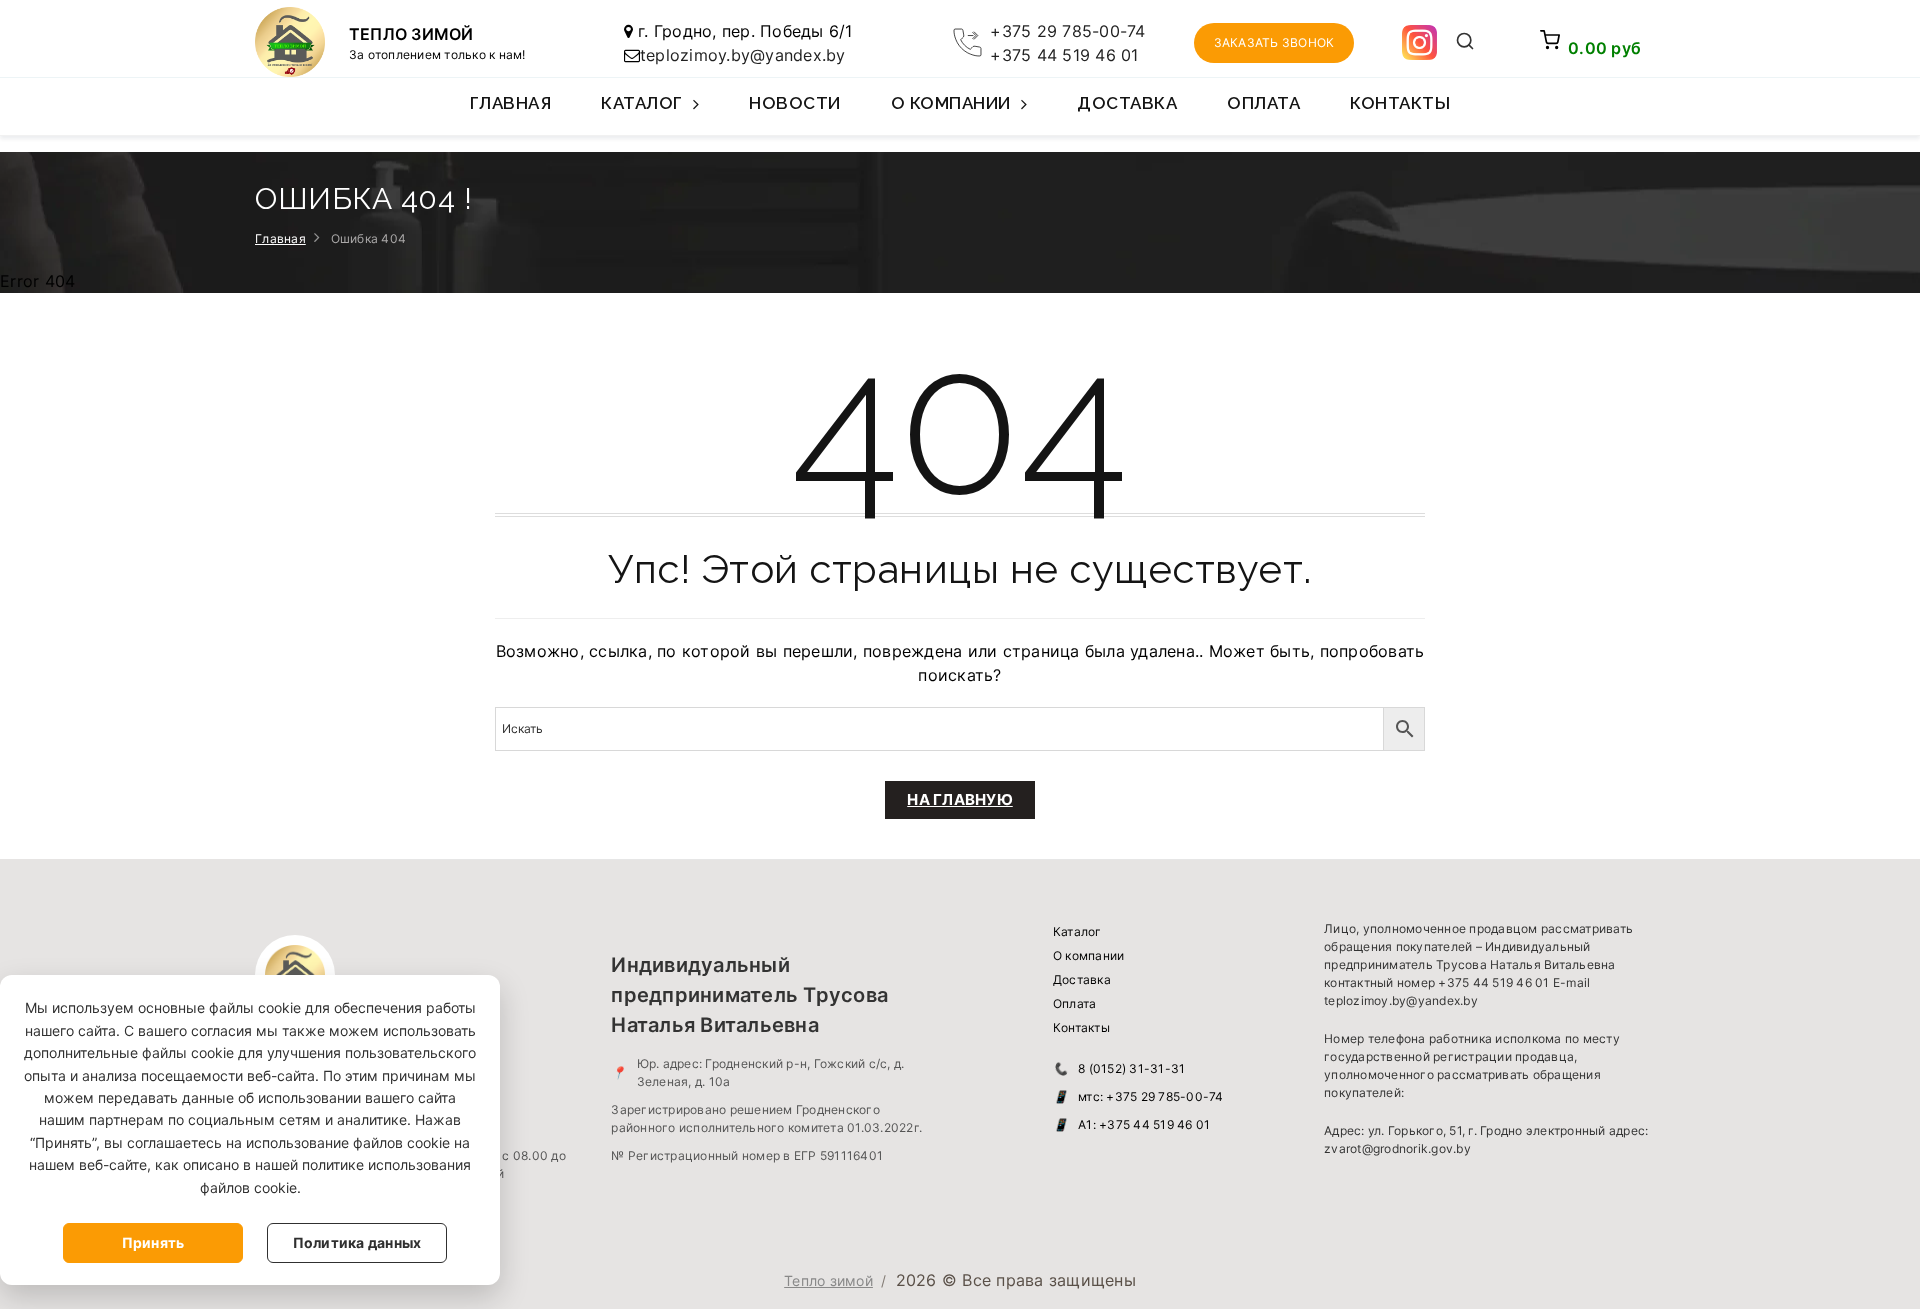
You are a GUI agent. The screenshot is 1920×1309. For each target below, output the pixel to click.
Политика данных (357, 1242)
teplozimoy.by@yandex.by (743, 55)
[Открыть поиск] (1464, 43)
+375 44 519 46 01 (1064, 55)
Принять (153, 1242)
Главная (511, 103)
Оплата (1263, 103)
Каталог (642, 103)
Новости (795, 103)
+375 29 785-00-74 (1067, 31)
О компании (951, 103)
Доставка (1127, 103)
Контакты (1400, 103)
